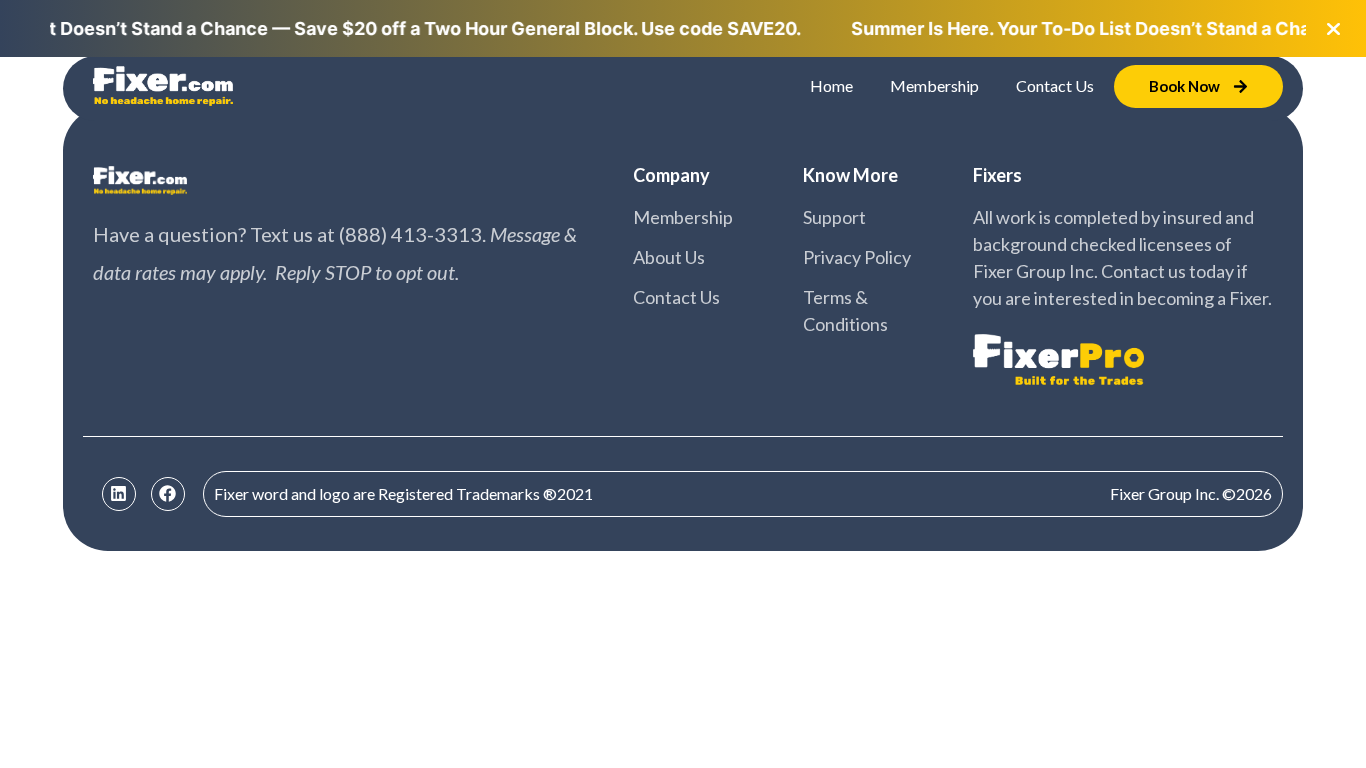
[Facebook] (168, 494)
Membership (934, 85)
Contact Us (1055, 85)
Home (831, 85)
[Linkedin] (119, 494)
